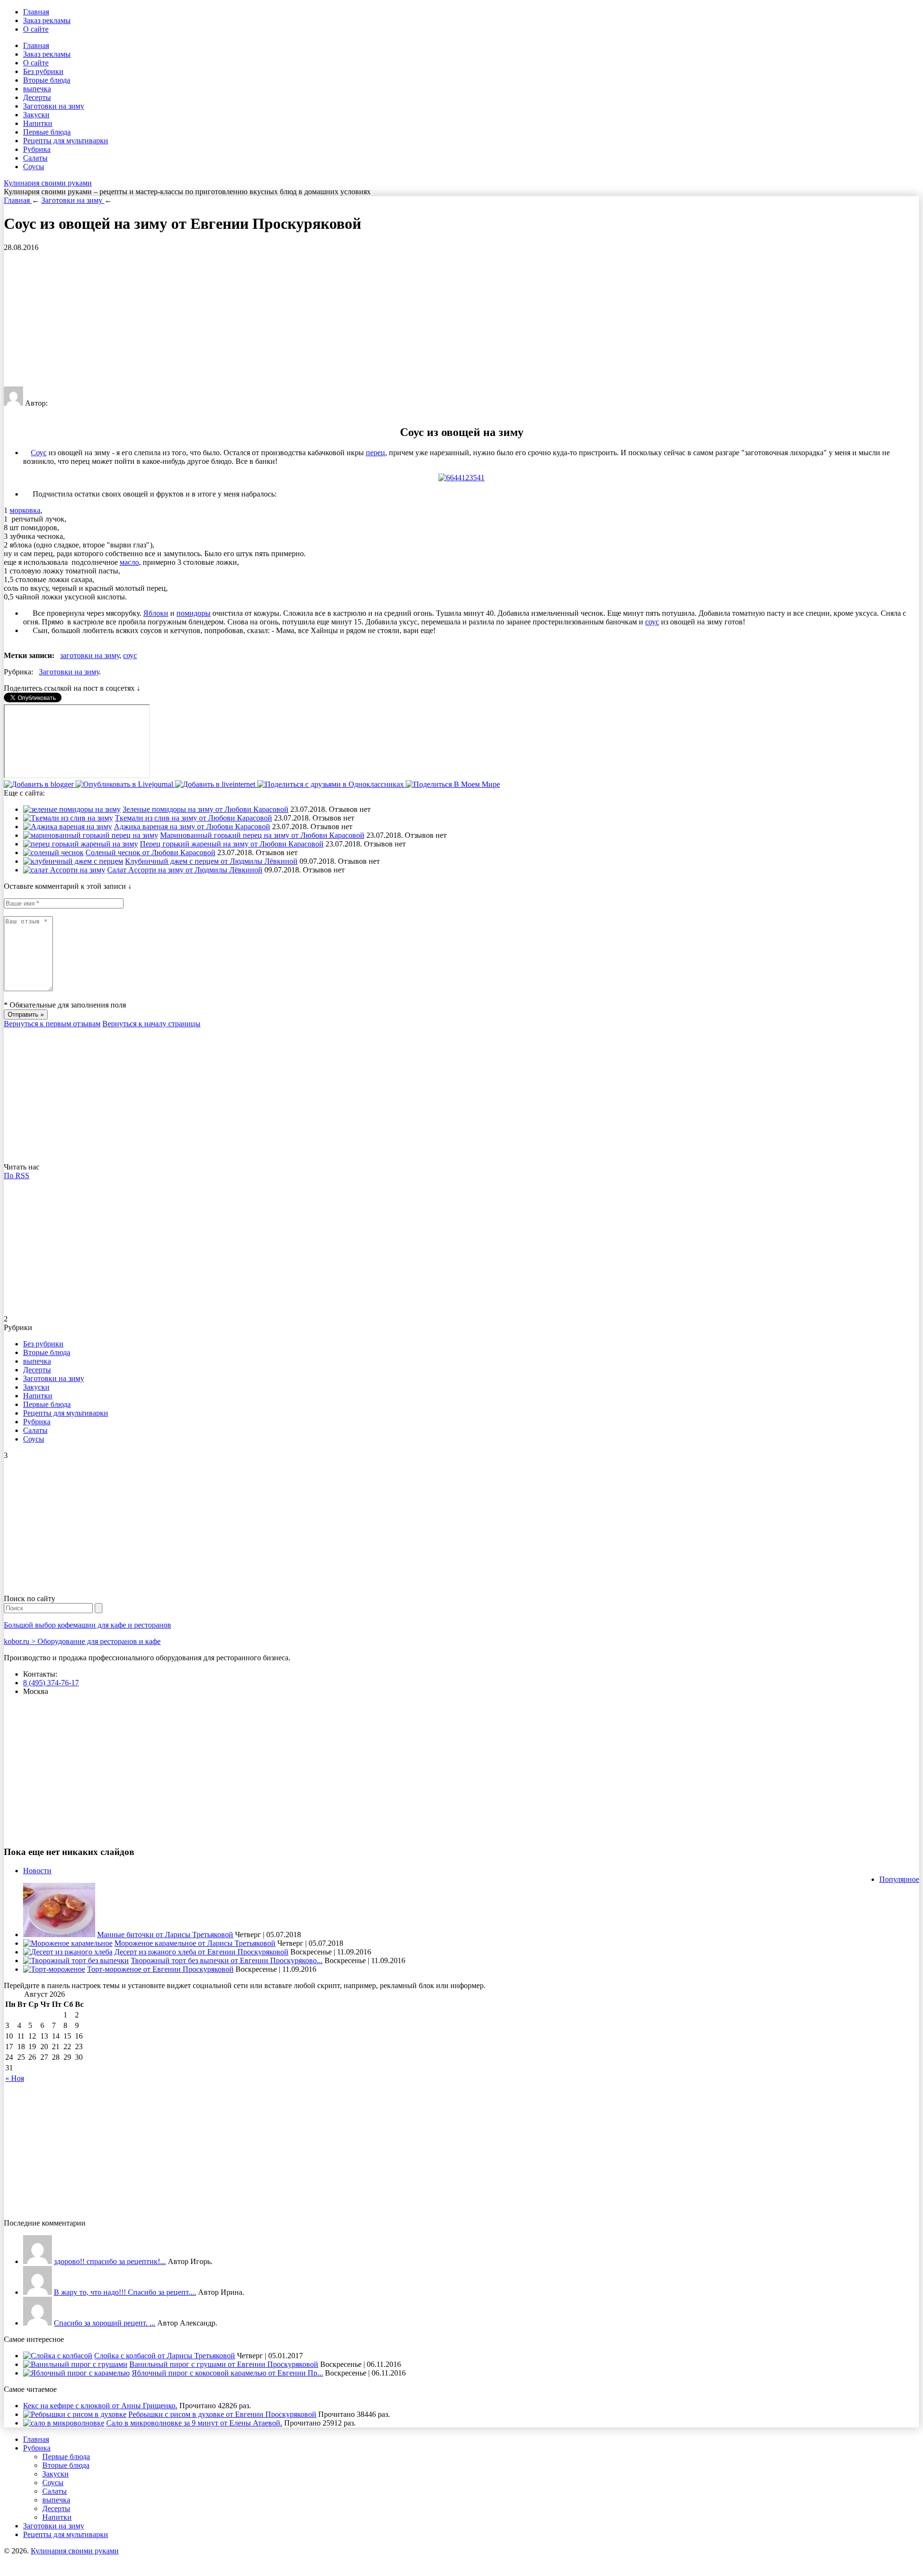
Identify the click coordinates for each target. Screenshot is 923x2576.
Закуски (36, 115)
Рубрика (37, 149)
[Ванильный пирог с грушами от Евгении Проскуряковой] (75, 2364)
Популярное (899, 1879)
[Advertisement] (292, 319)
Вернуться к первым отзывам (52, 1024)
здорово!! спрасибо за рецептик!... (110, 2261)
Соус (39, 453)
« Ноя (15, 2078)
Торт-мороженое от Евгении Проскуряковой (160, 1969)
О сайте (36, 29)
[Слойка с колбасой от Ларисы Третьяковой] (58, 2356)
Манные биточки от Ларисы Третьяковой (165, 1935)
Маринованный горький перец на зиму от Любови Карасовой (262, 835)
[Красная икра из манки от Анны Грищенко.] (37, 2261)
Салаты (35, 158)
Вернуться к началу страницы (151, 1024)
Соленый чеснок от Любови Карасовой (150, 852)
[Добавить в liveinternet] (216, 784)
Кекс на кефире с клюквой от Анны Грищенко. (100, 2406)
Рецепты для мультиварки (66, 141)
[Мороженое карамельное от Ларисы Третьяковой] (68, 1943)
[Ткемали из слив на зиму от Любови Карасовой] (68, 818)
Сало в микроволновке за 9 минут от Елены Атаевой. (194, 2423)
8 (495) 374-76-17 (51, 1683)
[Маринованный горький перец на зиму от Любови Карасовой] (91, 835)
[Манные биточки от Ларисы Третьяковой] (59, 1935)
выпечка (37, 89)
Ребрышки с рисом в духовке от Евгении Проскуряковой (222, 2414)
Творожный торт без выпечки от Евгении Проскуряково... (227, 1960)
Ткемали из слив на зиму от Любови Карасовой (193, 818)
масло (129, 562)
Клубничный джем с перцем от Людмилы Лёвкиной (211, 861)
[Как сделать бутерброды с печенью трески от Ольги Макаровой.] (37, 2323)
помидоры (193, 613)
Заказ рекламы (47, 20)
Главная (36, 12)
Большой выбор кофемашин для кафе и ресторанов (87, 1625)
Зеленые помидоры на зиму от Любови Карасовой (206, 809)
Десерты (37, 97)
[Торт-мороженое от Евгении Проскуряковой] (54, 1969)
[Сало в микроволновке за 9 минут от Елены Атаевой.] (64, 2423)
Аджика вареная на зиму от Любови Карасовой (192, 827)
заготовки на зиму (90, 655)
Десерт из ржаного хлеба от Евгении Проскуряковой (201, 1952)
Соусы (34, 167)
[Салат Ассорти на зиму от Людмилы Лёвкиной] (64, 870)
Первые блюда (47, 132)
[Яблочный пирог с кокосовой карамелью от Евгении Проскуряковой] (76, 2373)
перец (375, 453)
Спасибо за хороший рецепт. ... (105, 2323)
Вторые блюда (47, 80)
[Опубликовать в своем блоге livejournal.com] (125, 784)
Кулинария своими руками (48, 183)
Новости (37, 1871)
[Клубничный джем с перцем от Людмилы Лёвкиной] (73, 861)
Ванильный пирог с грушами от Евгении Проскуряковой (224, 2364)
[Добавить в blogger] (40, 784)
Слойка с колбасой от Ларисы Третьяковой (165, 2356)
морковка (25, 510)
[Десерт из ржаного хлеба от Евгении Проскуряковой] (68, 1952)
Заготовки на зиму (54, 106)
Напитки (38, 123)
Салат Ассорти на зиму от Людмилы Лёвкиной (185, 870)
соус (652, 622)
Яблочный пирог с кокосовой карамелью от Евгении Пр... (227, 2373)
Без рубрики (43, 71)
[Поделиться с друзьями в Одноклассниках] (331, 784)
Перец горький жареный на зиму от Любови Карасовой (232, 844)
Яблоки (156, 613)
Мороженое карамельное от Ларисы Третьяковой (195, 1943)
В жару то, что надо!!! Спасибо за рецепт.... (125, 2292)
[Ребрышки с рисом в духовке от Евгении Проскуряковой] (75, 2414)
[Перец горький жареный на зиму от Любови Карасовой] (81, 844)
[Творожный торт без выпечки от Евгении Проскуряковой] (76, 1960)
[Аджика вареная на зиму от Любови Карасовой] (68, 827)
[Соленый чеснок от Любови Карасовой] (53, 852)
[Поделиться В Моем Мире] (453, 784)
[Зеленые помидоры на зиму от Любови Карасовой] (72, 809)
